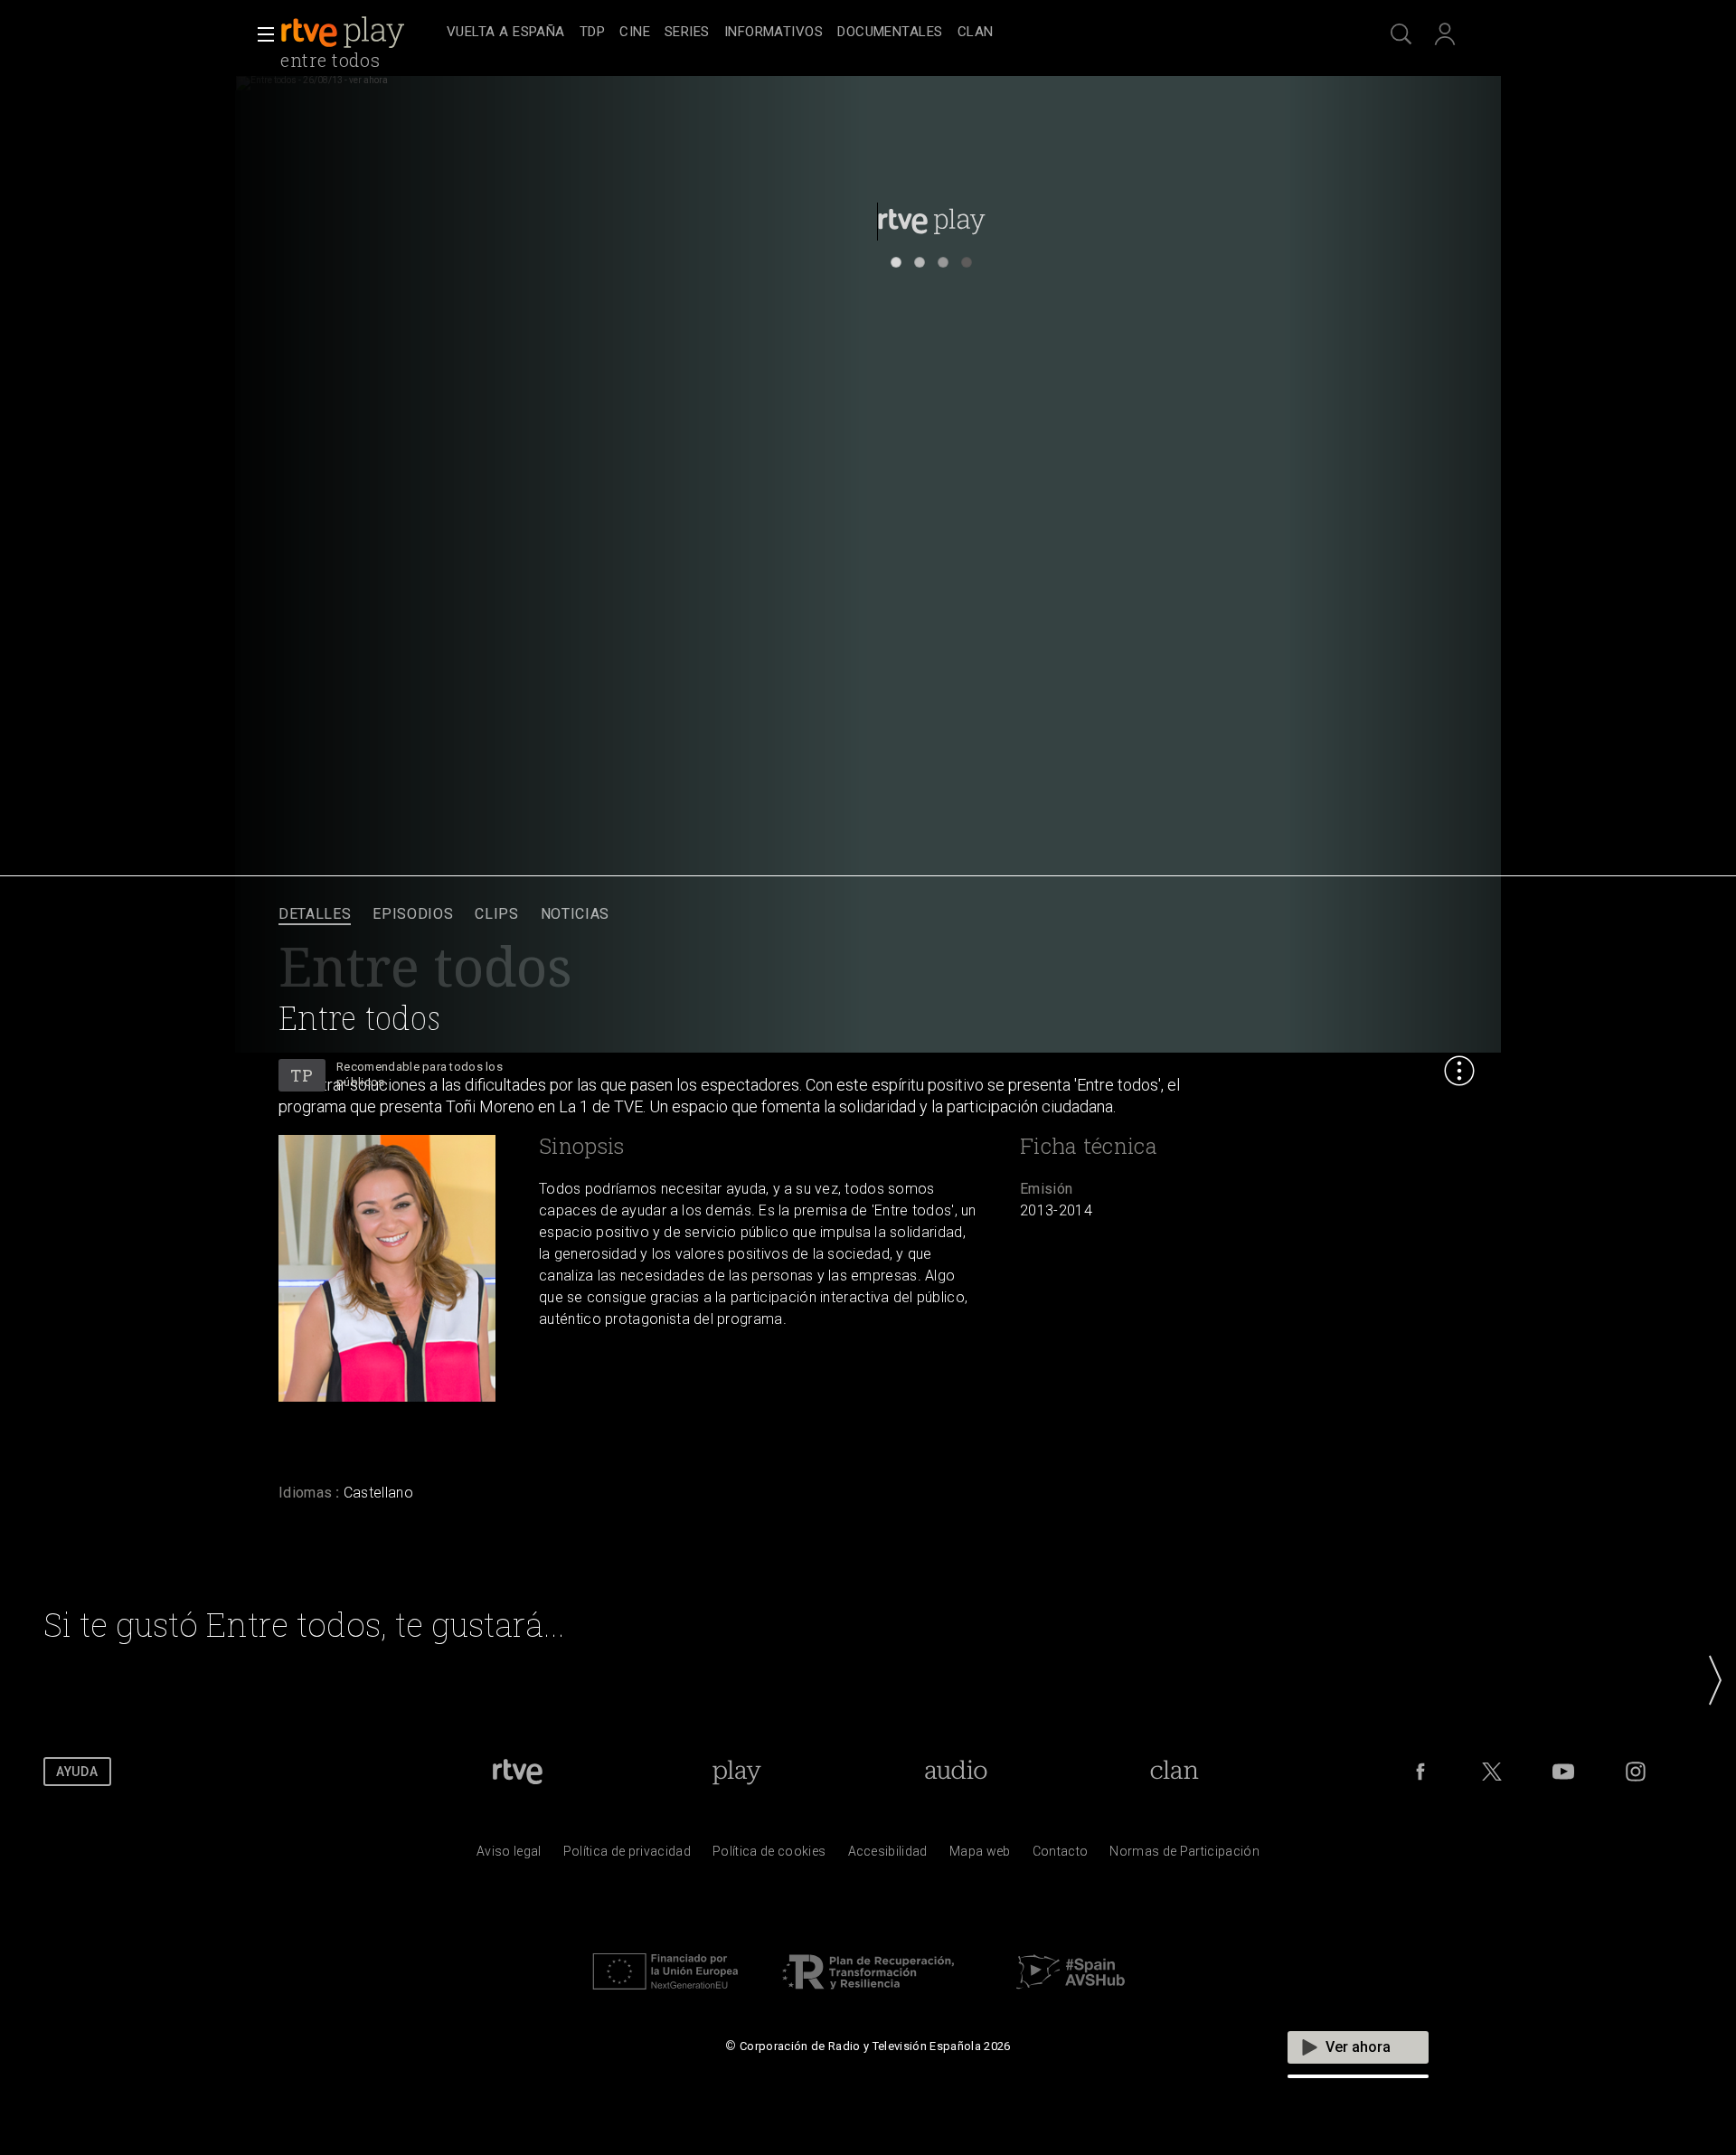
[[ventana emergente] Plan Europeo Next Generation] (665, 1994)
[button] (260, 34)
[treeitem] (506, 33)
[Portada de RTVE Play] (344, 33)
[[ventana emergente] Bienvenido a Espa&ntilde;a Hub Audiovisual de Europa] (1071, 1994)
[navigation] (888, 33)
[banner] (360, 33)
